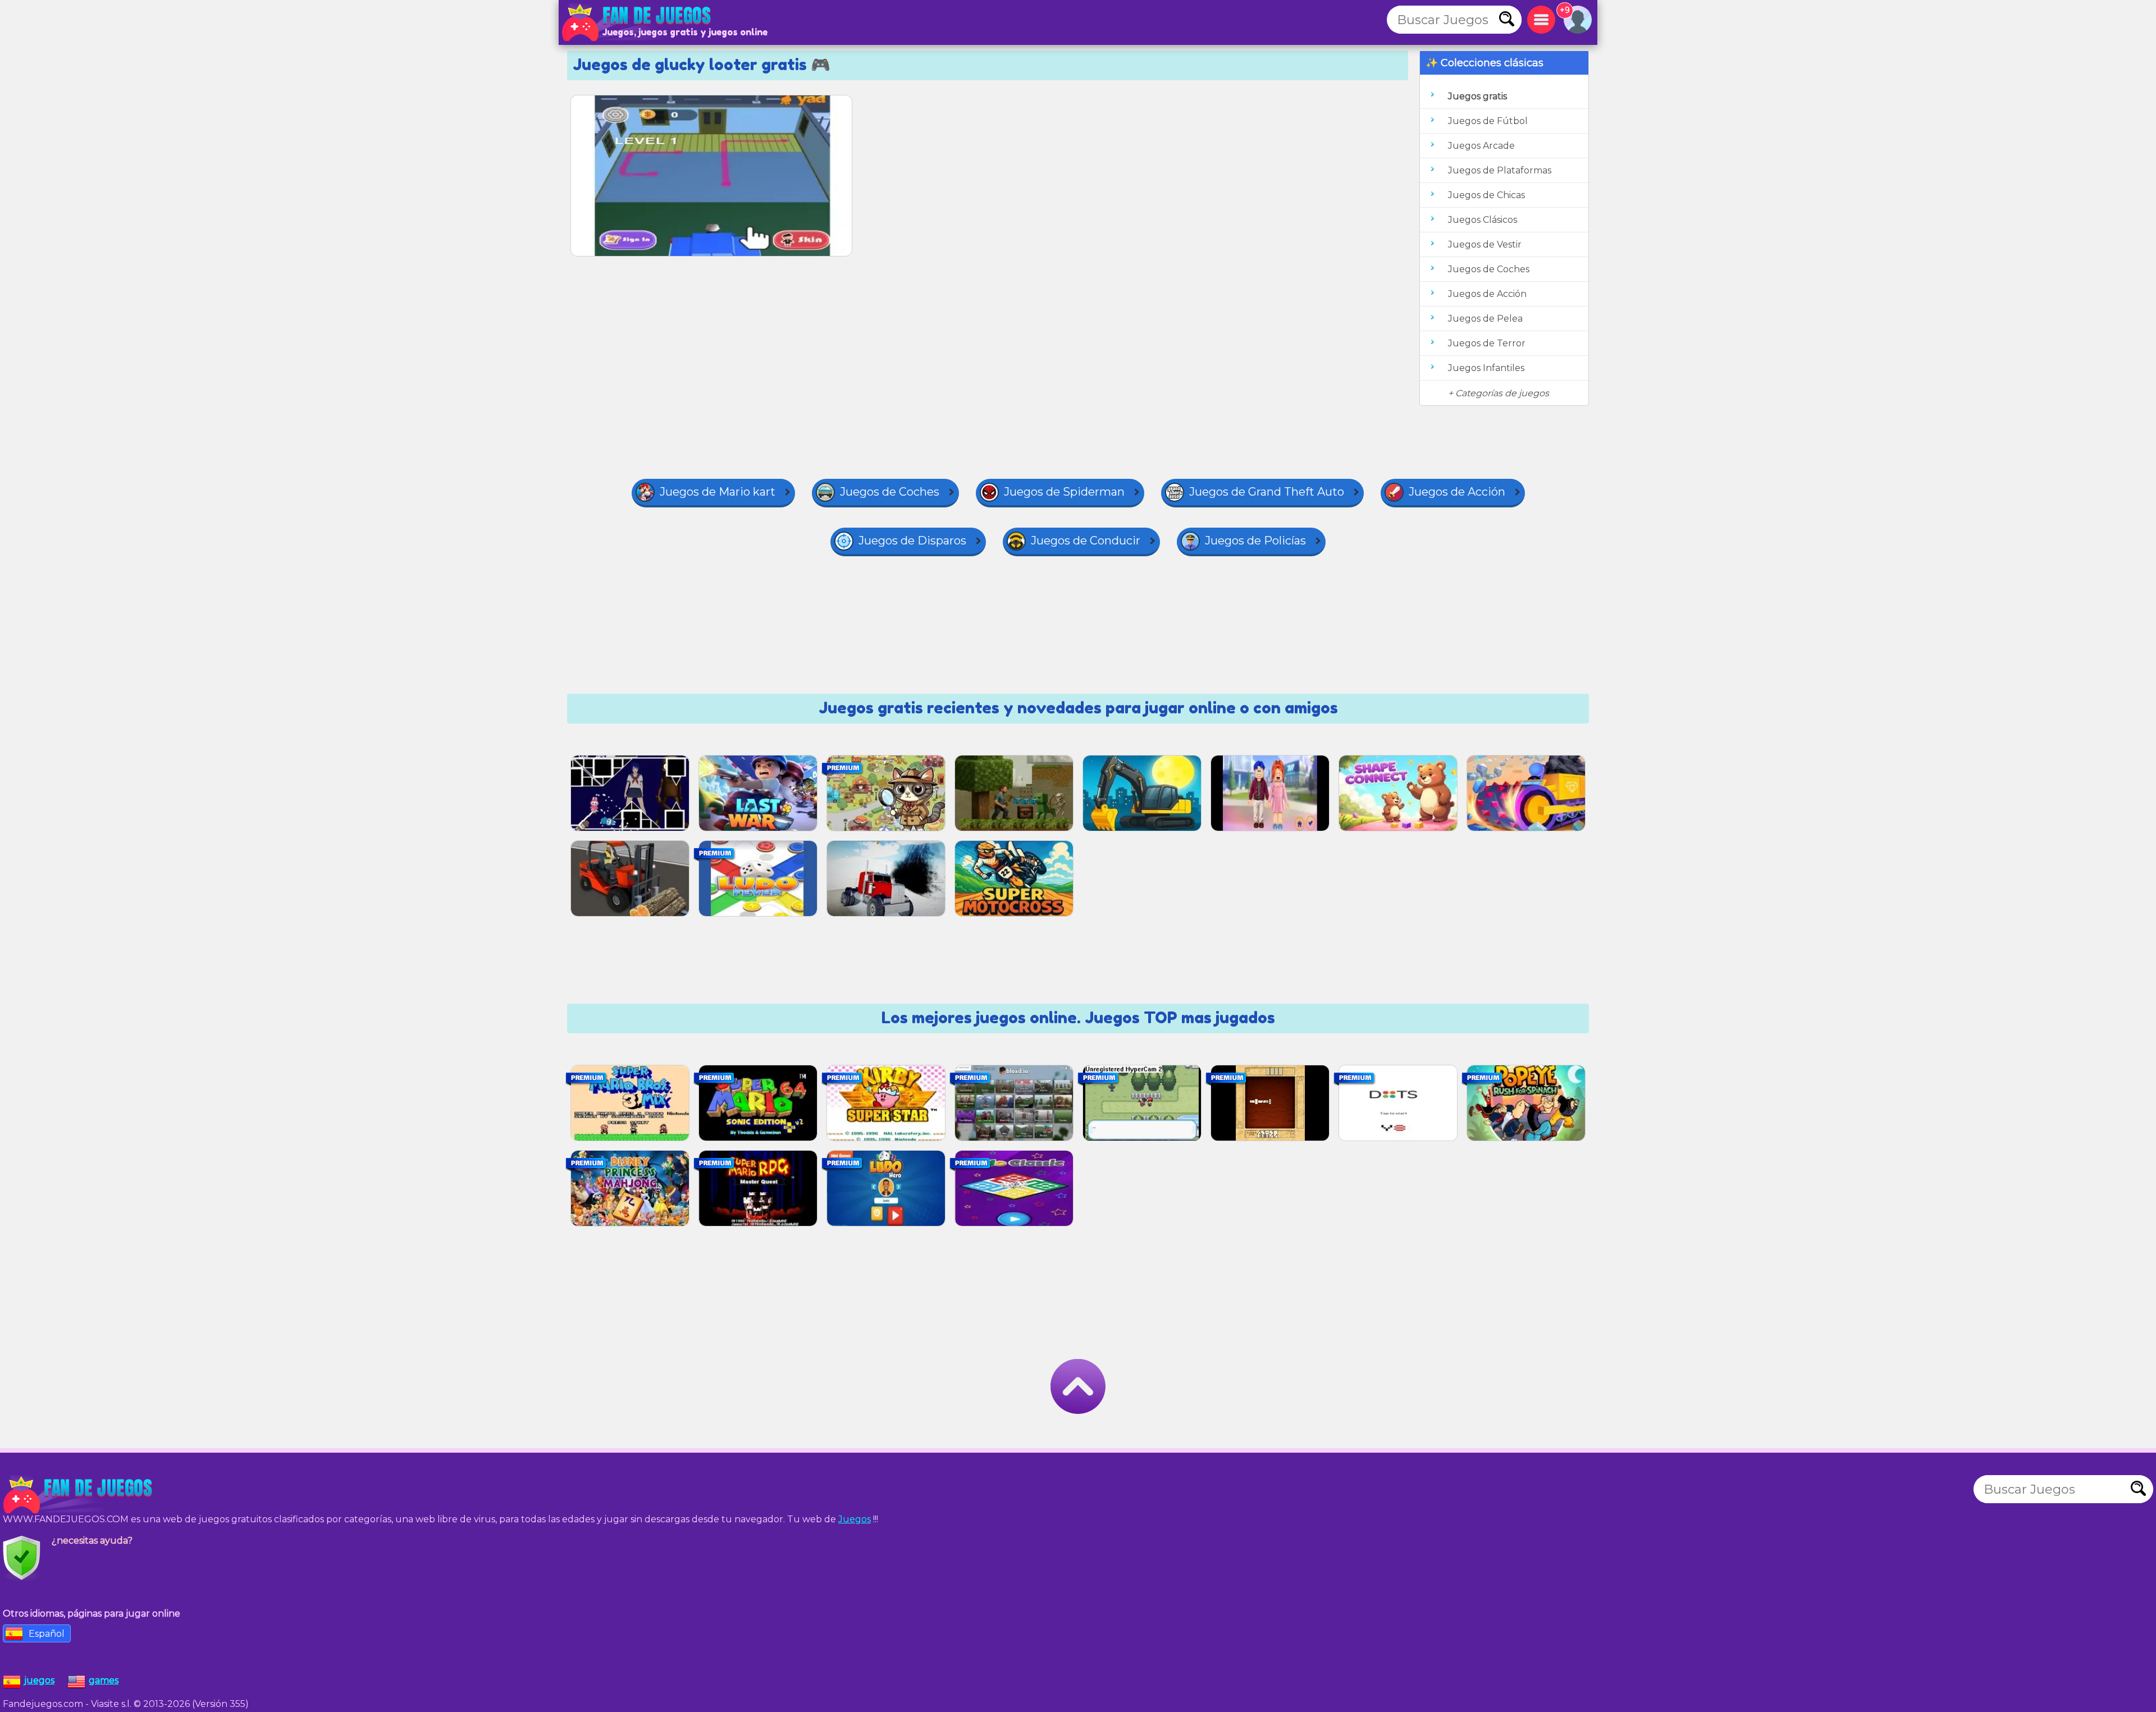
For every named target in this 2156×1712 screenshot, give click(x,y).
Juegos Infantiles (1486, 368)
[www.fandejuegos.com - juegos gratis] (79, 1495)
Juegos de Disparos (912, 541)
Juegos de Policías (1255, 541)
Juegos (855, 1519)
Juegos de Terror (1487, 343)
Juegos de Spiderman (1064, 492)
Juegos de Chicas (1486, 195)
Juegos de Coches (1489, 269)
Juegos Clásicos (1483, 220)
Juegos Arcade (1481, 146)
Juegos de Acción (1487, 294)
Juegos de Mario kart (718, 492)
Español (47, 1634)
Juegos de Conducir (1086, 541)
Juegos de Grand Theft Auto (1267, 492)
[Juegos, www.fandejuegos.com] (637, 22)
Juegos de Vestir (1485, 244)
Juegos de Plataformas (1500, 170)
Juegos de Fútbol (1488, 121)
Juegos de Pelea (1485, 319)
